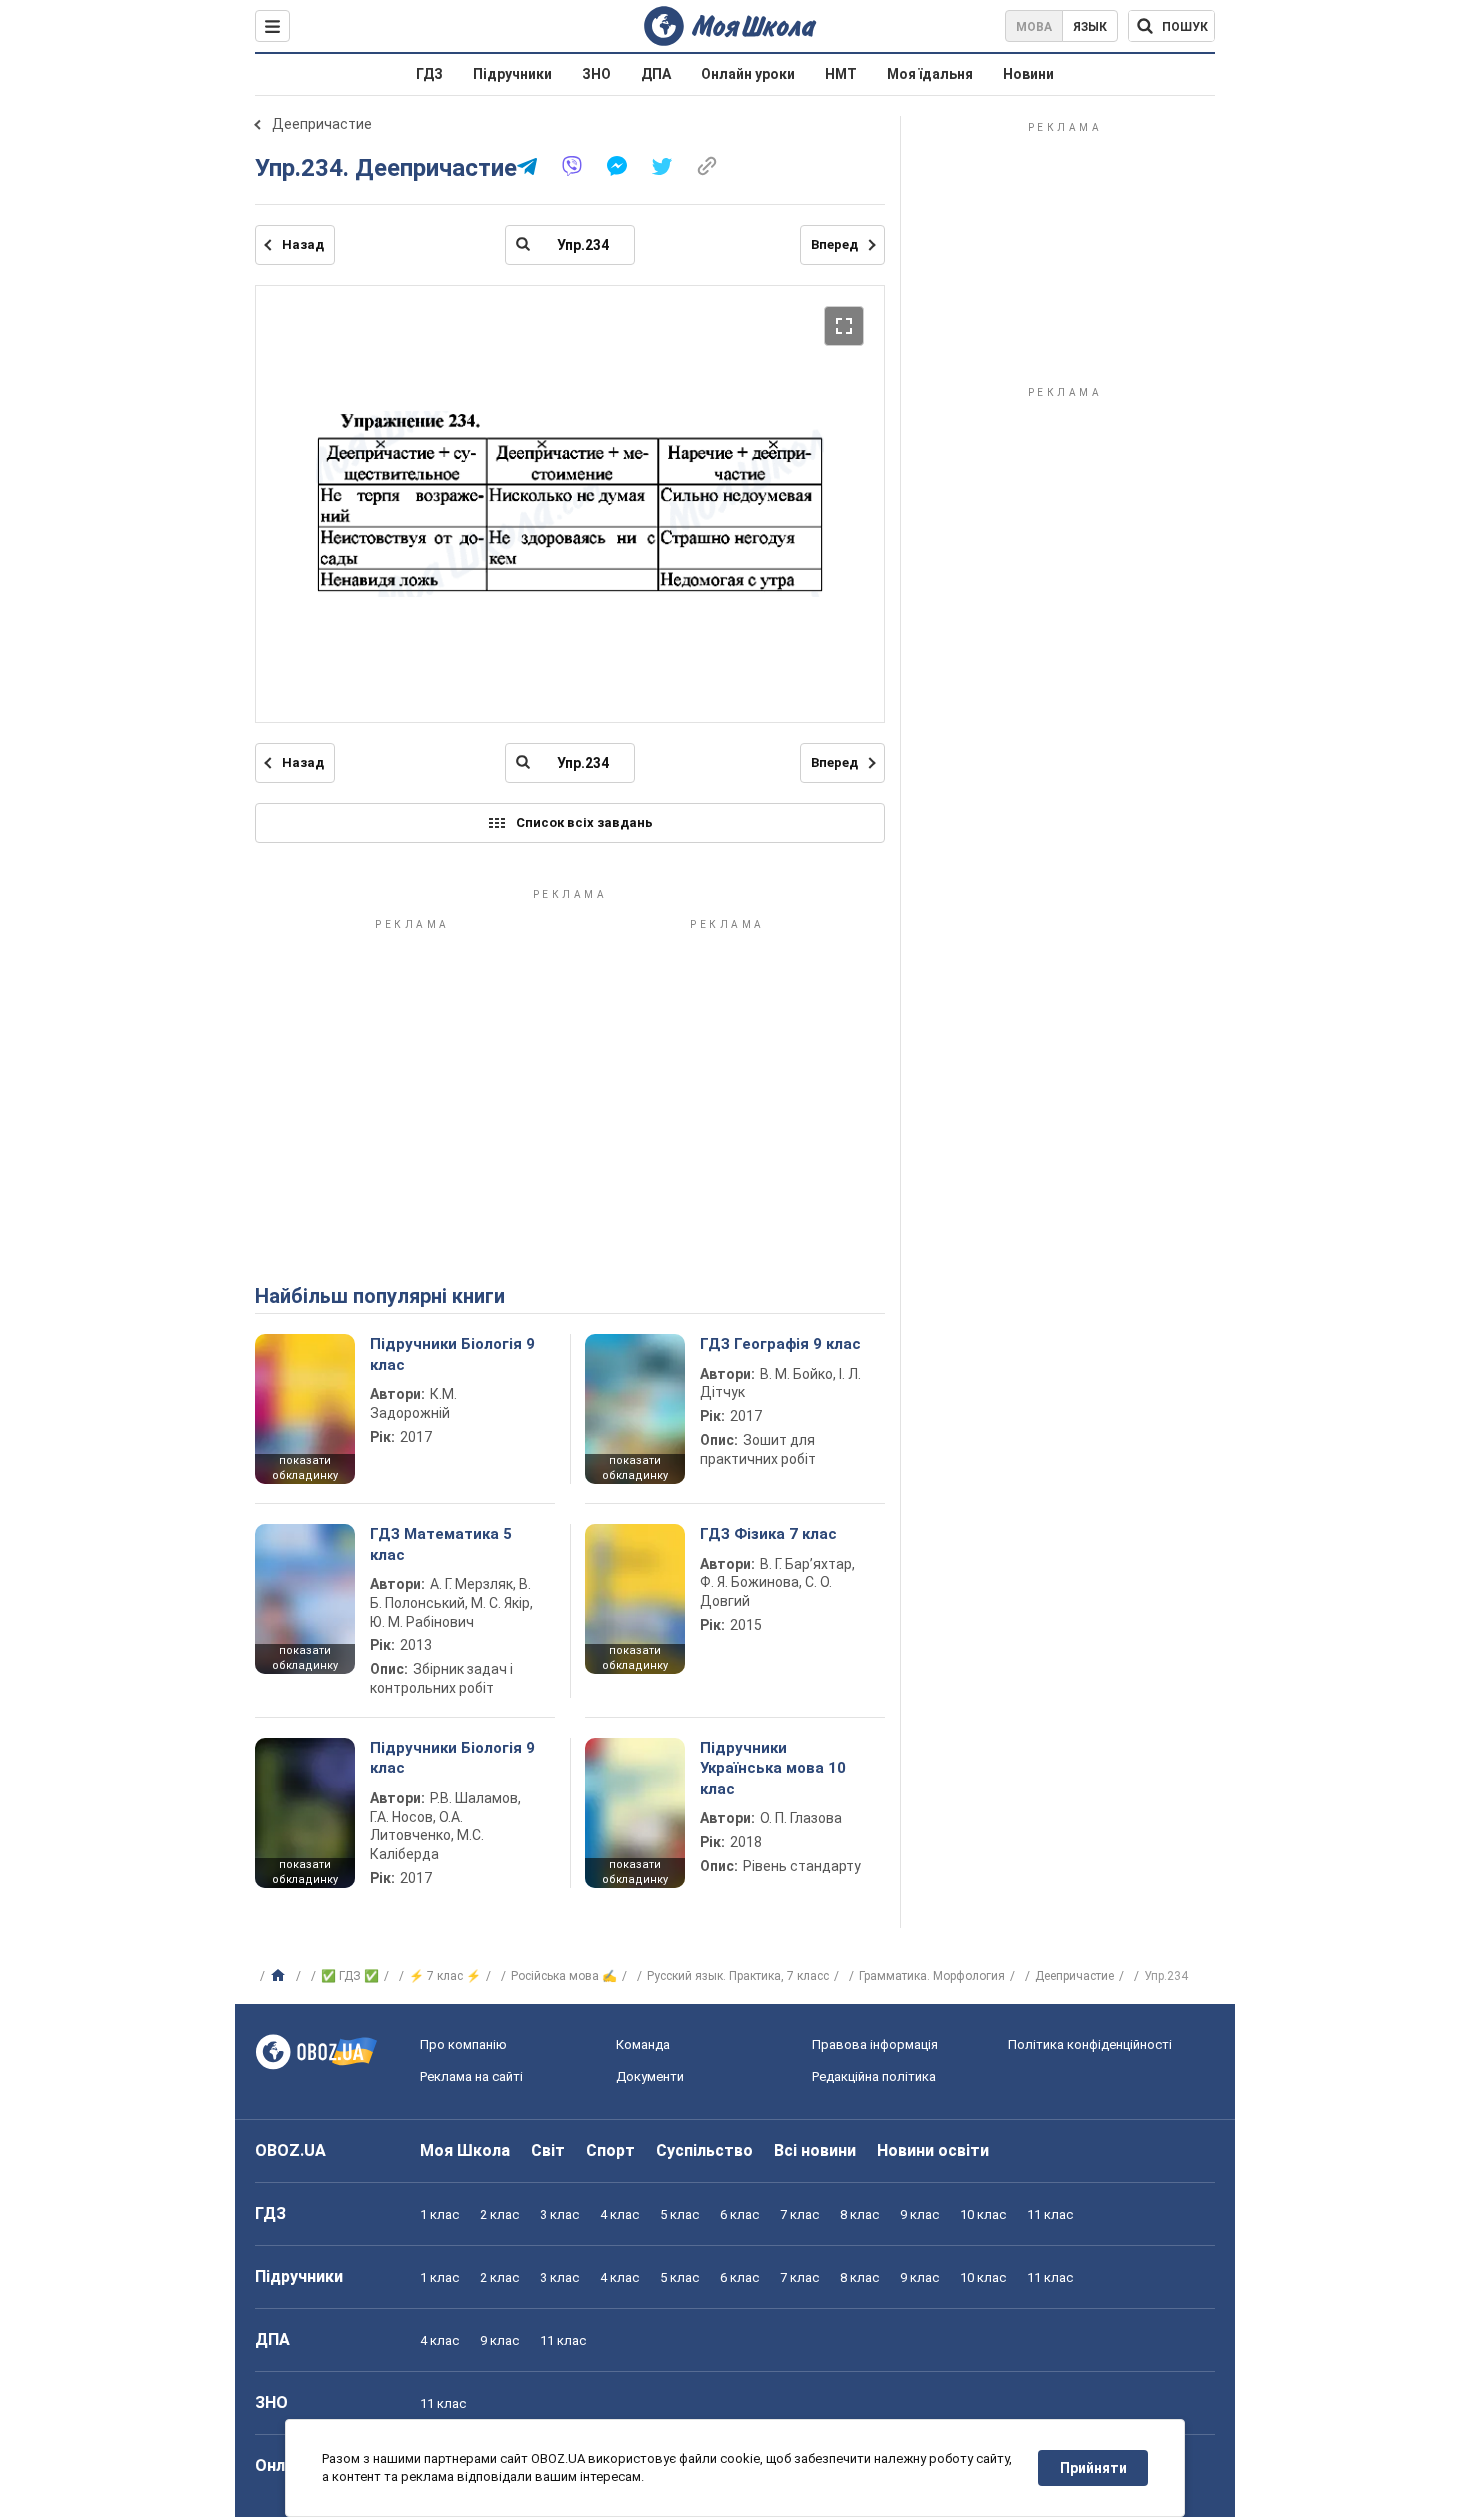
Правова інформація (875, 2044)
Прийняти (1093, 2468)
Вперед (834, 244)
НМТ (841, 74)
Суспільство (704, 2150)
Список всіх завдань (584, 822)
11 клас (1050, 2214)
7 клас (799, 2214)
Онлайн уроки (748, 74)
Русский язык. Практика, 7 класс (738, 1976)
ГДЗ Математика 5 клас (441, 1544)
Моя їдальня (930, 74)
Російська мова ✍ (564, 1976)
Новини (1028, 74)
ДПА (656, 74)
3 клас (559, 2214)
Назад (303, 244)
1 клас (439, 2214)
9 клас (919, 2214)
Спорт (610, 2150)
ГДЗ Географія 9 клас (780, 1344)
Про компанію (463, 2044)
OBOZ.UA (290, 2150)
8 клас (859, 2214)
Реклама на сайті (471, 2076)
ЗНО (596, 74)
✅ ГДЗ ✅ (350, 1976)
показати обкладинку (305, 1468)
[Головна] (280, 1976)
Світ (548, 2150)
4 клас (619, 2214)
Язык (1090, 27)
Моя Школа (465, 2150)
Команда (643, 2044)
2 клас (499, 2214)
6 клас (739, 2214)
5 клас (679, 2214)
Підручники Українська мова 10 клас (773, 1768)
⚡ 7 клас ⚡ (445, 1976)
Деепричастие (322, 124)
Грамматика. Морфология (932, 1976)
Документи (650, 2076)
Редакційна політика (874, 2076)
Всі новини (815, 2150)
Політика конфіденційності (1090, 2044)
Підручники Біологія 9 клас (452, 1354)
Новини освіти (933, 2150)
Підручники (512, 74)
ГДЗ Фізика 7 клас (768, 1534)
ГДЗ (429, 74)
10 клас (983, 2214)
